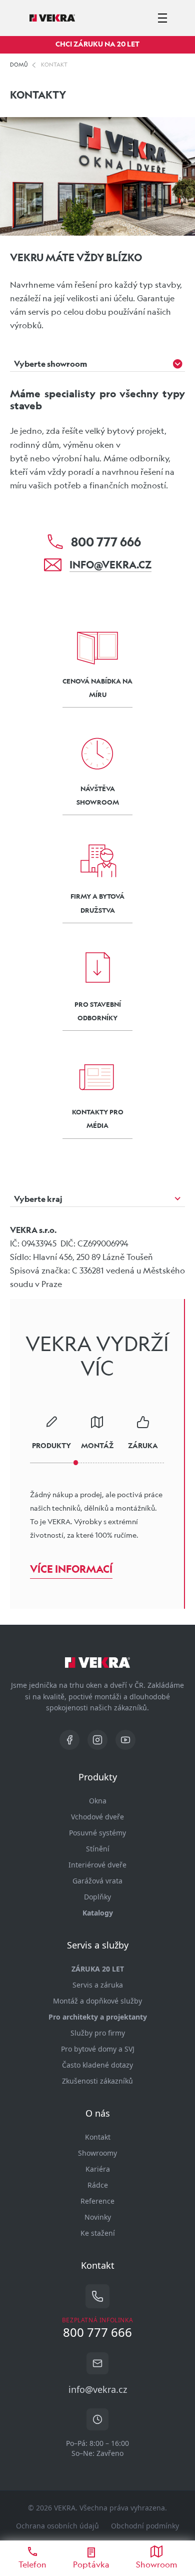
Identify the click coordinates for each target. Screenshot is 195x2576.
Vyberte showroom (50, 364)
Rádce (98, 2185)
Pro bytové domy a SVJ (98, 2049)
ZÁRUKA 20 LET (98, 1969)
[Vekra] (52, 18)
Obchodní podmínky (145, 2526)
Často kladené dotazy (97, 2065)
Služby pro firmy (98, 2033)
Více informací (71, 1569)
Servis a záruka (98, 1985)
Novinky (98, 2217)
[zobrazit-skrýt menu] (162, 18)
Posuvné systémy (97, 1833)
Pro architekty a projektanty (98, 2017)
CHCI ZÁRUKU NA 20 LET (97, 44)
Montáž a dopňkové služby (97, 2001)
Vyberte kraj (38, 1199)
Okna (98, 1801)
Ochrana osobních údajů (57, 2526)
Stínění (98, 1849)
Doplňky (97, 1897)
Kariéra (98, 2169)
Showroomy (97, 2153)
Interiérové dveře (97, 1865)
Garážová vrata (97, 1881)
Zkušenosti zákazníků (97, 2081)
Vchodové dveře (97, 1817)
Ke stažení (98, 2233)
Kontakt (98, 2137)
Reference (97, 2201)
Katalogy (98, 1913)
